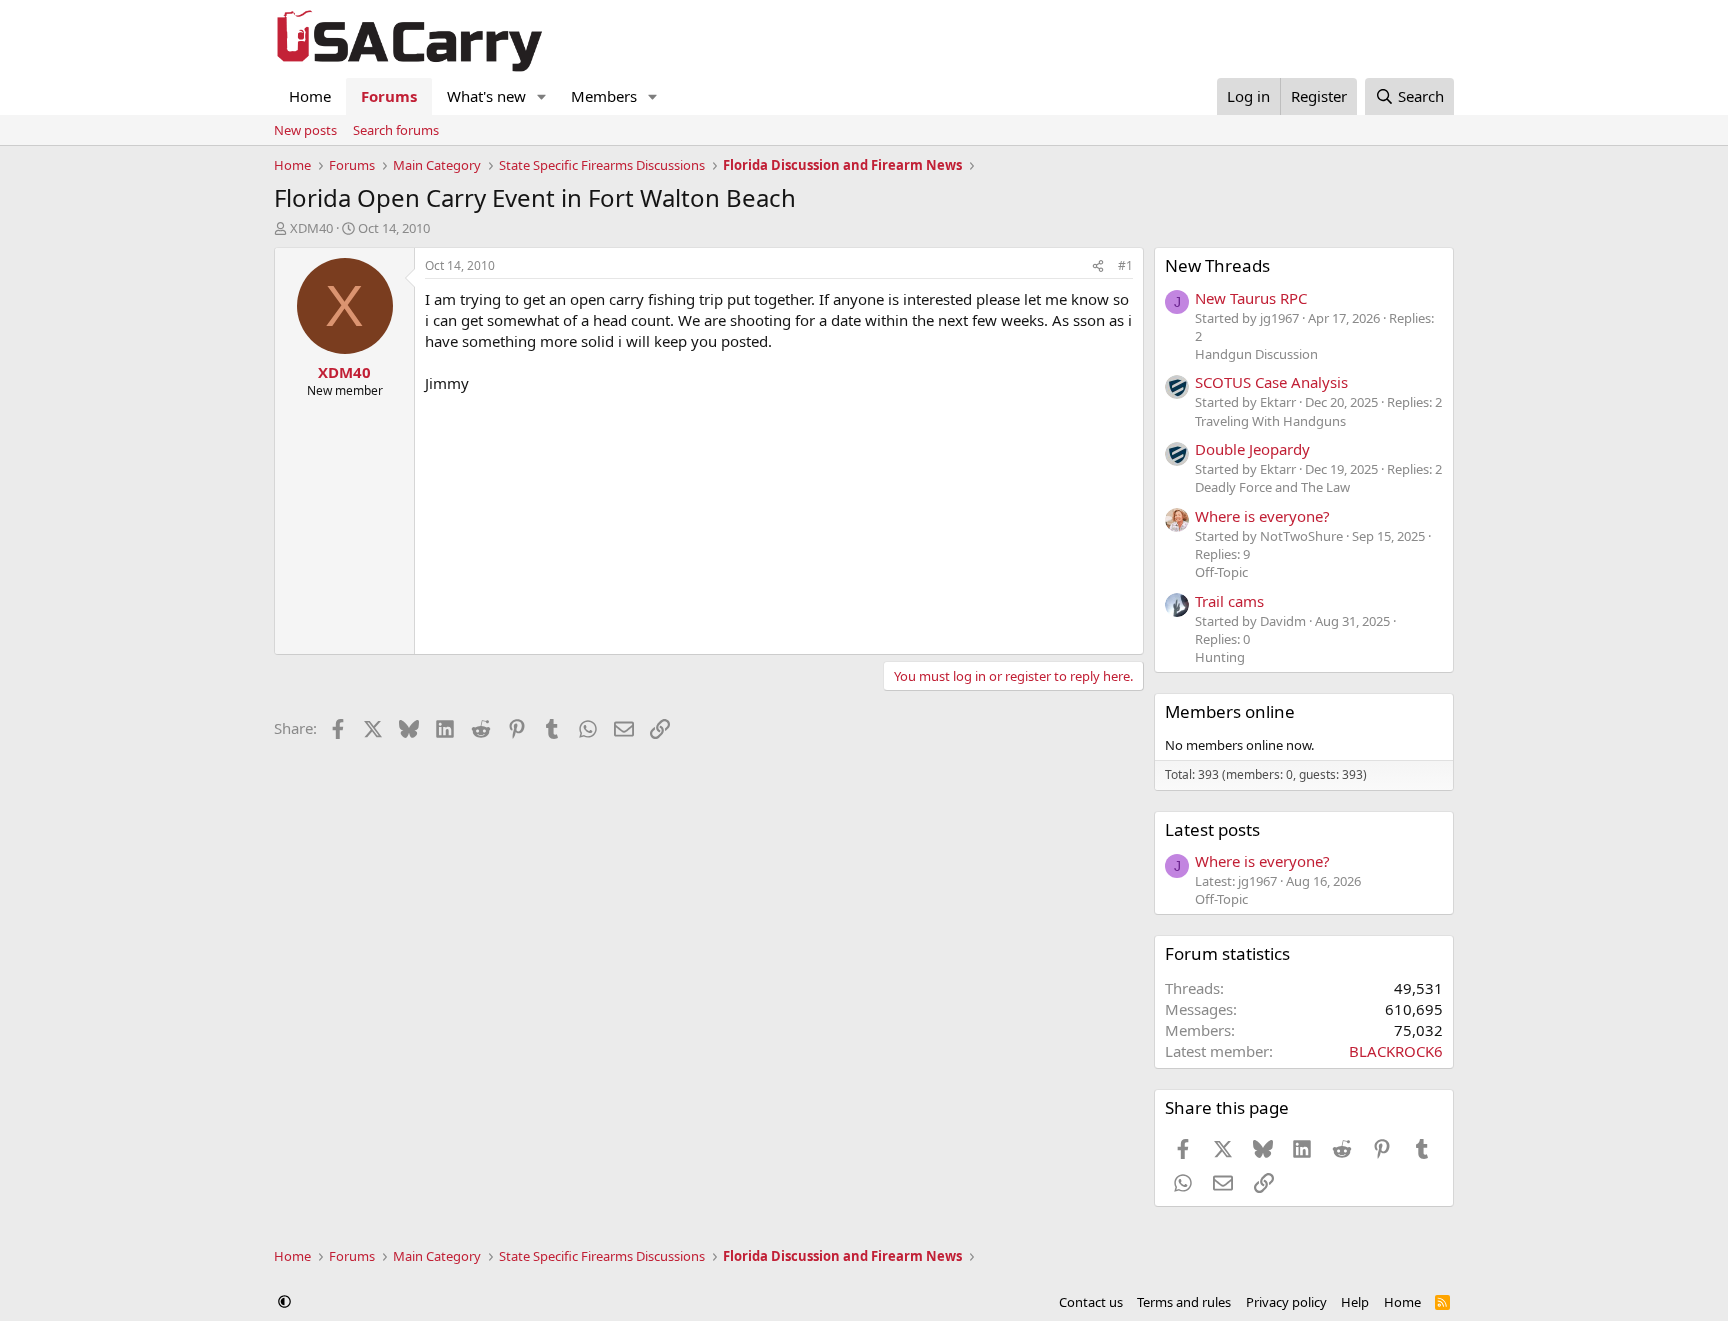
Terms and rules (1184, 1302)
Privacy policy (1286, 1302)
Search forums (396, 130)
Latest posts (1212, 829)
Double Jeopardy (1252, 449)
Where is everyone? (1262, 516)
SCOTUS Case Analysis (1271, 382)
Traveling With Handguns (1270, 421)
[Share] (1098, 266)
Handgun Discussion (1256, 354)
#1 (1125, 265)
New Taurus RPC (1251, 298)
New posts (305, 130)
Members (604, 96)
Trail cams (1229, 601)
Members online (1230, 711)
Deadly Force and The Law (1272, 487)
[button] (542, 96)
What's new (486, 96)
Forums (389, 96)
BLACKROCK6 (1396, 1051)
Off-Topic (1221, 572)
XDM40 (311, 228)
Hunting (1220, 657)
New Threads (1217, 265)
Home (310, 96)
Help (1355, 1302)
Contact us (1091, 1302)
